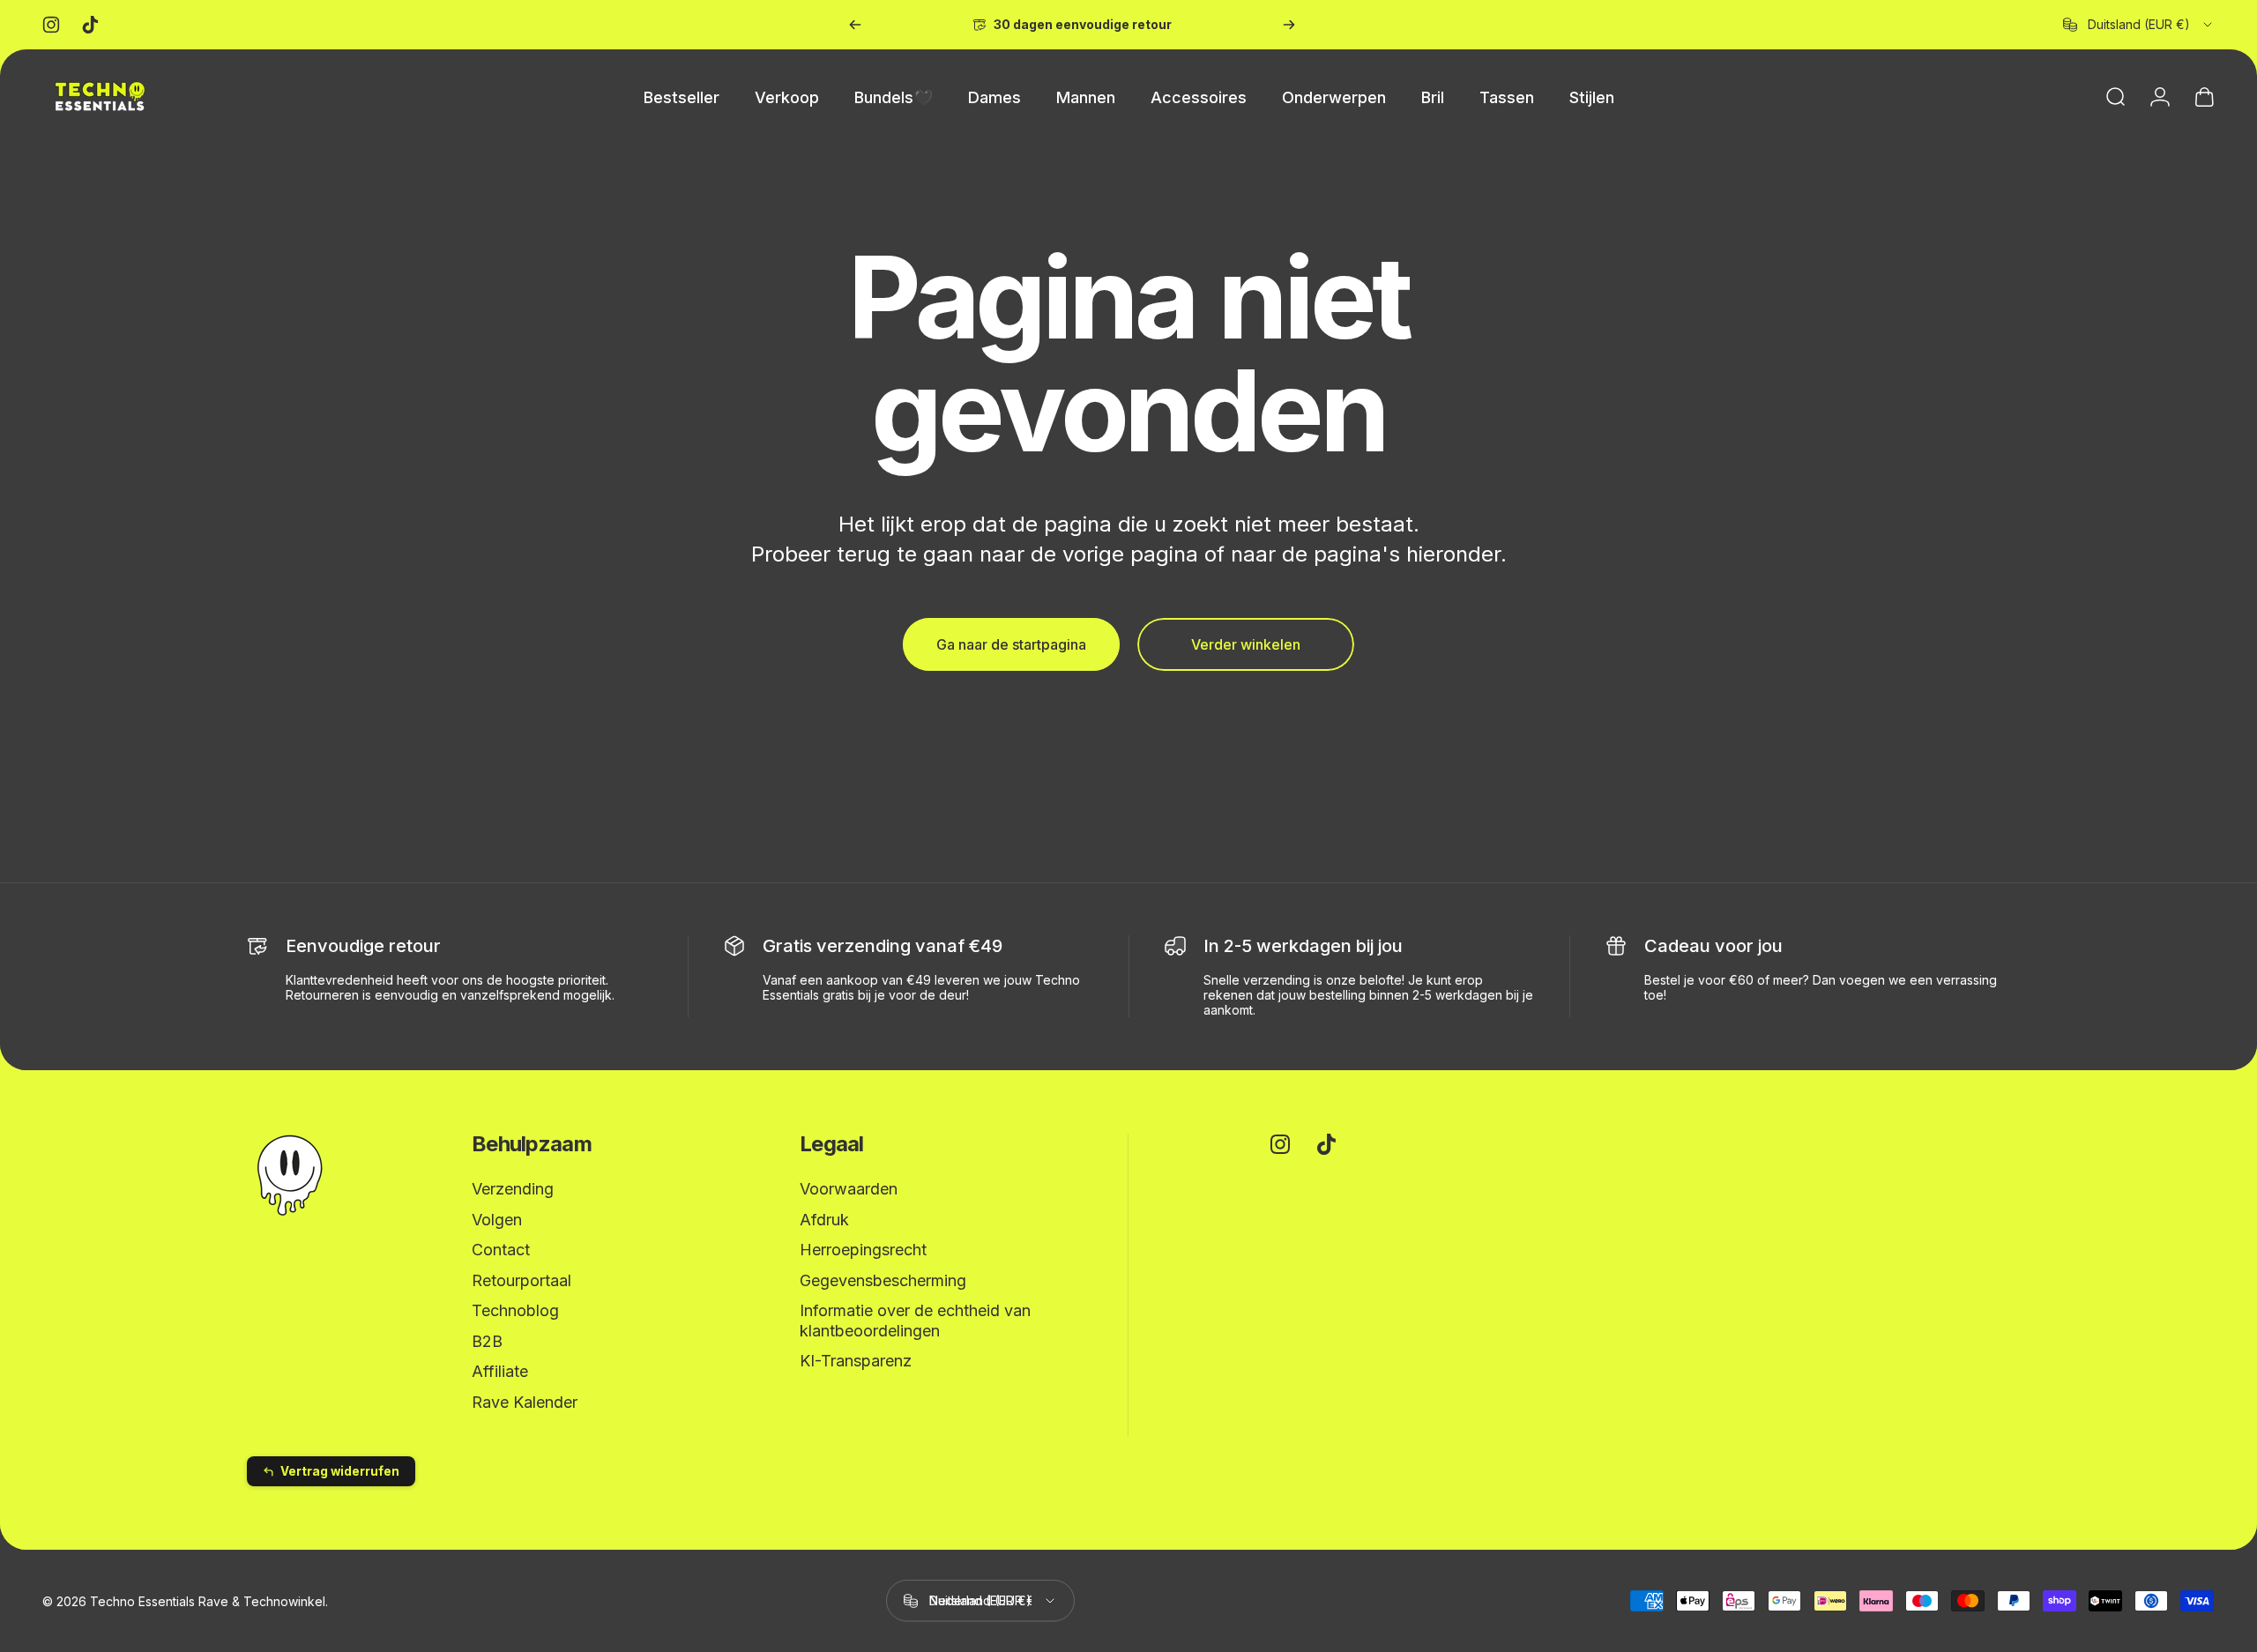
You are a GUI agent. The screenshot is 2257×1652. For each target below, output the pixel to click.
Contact (501, 1250)
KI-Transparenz (856, 1361)
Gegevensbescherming (883, 1280)
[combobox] (2139, 25)
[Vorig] (855, 25)
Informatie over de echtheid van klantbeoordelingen (915, 1321)
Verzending (513, 1189)
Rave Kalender (525, 1402)
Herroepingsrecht (863, 1250)
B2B (487, 1341)
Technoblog (515, 1310)
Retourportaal (521, 1280)
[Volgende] (1289, 25)
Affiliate (500, 1371)
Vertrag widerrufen (340, 1471)
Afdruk (824, 1220)
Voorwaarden (849, 1189)
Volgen (497, 1220)
